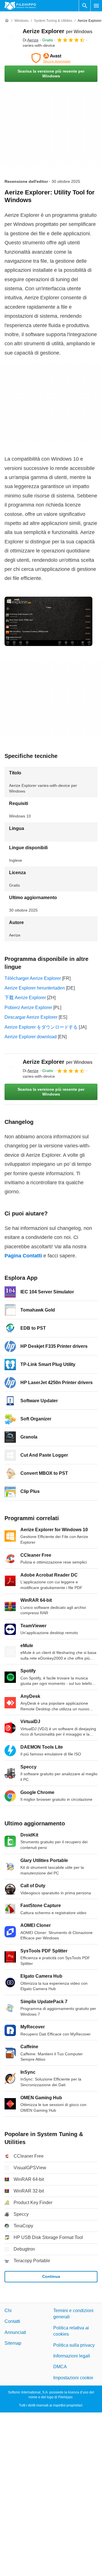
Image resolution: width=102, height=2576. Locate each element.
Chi (8, 2311)
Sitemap (13, 2343)
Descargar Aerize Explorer (31, 1017)
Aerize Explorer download (31, 1037)
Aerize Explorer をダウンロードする (41, 1027)
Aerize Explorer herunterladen (35, 988)
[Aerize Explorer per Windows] (11, 38)
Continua (51, 2276)
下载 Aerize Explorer (25, 998)
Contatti (12, 2321)
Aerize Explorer (58, 31)
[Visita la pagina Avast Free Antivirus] (51, 58)
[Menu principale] (96, 6)
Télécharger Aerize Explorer (33, 978)
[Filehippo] (20, 6)
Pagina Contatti (23, 1256)
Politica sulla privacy (74, 2345)
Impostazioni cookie (73, 2378)
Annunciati (15, 2332)
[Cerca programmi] (85, 6)
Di (31, 40)
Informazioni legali (72, 2356)
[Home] (7, 21)
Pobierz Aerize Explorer (28, 1008)
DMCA (60, 2367)
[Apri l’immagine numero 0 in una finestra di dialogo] (48, 621)
